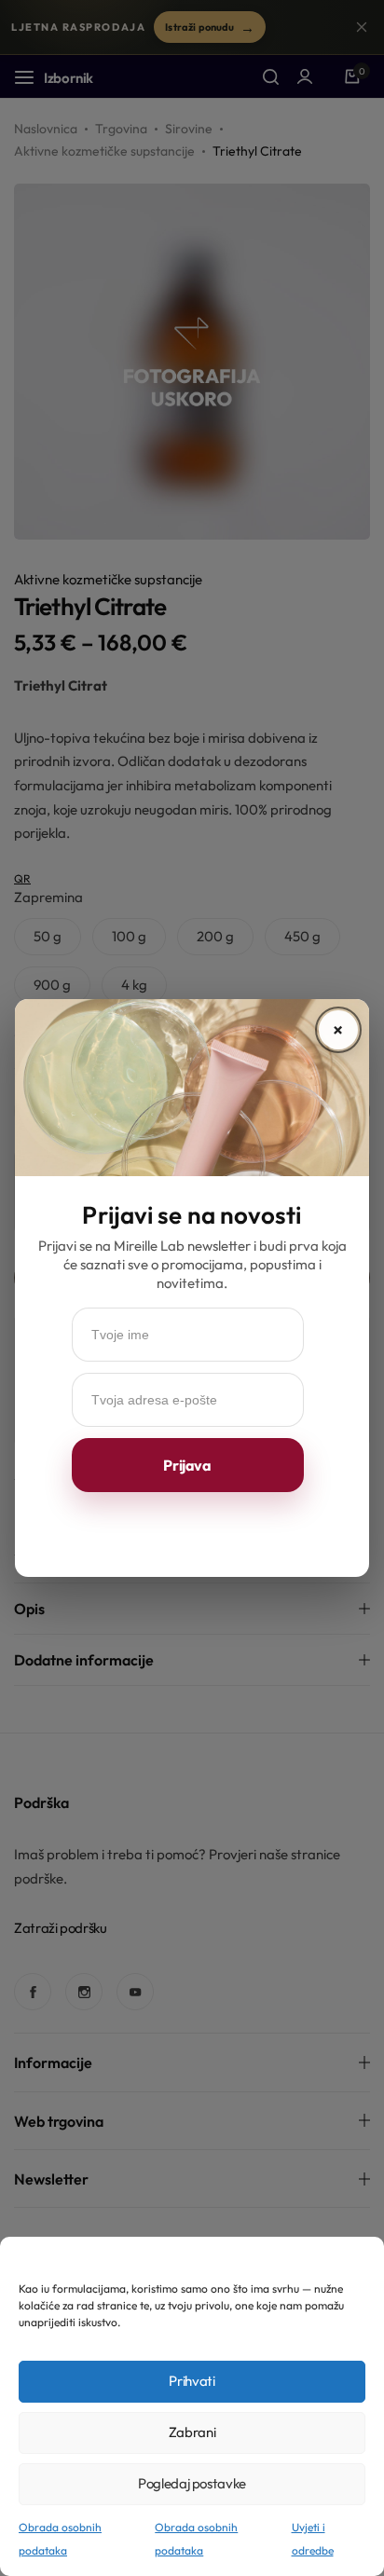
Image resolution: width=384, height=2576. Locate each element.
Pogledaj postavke (192, 2483)
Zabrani (192, 2432)
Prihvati (192, 2381)
